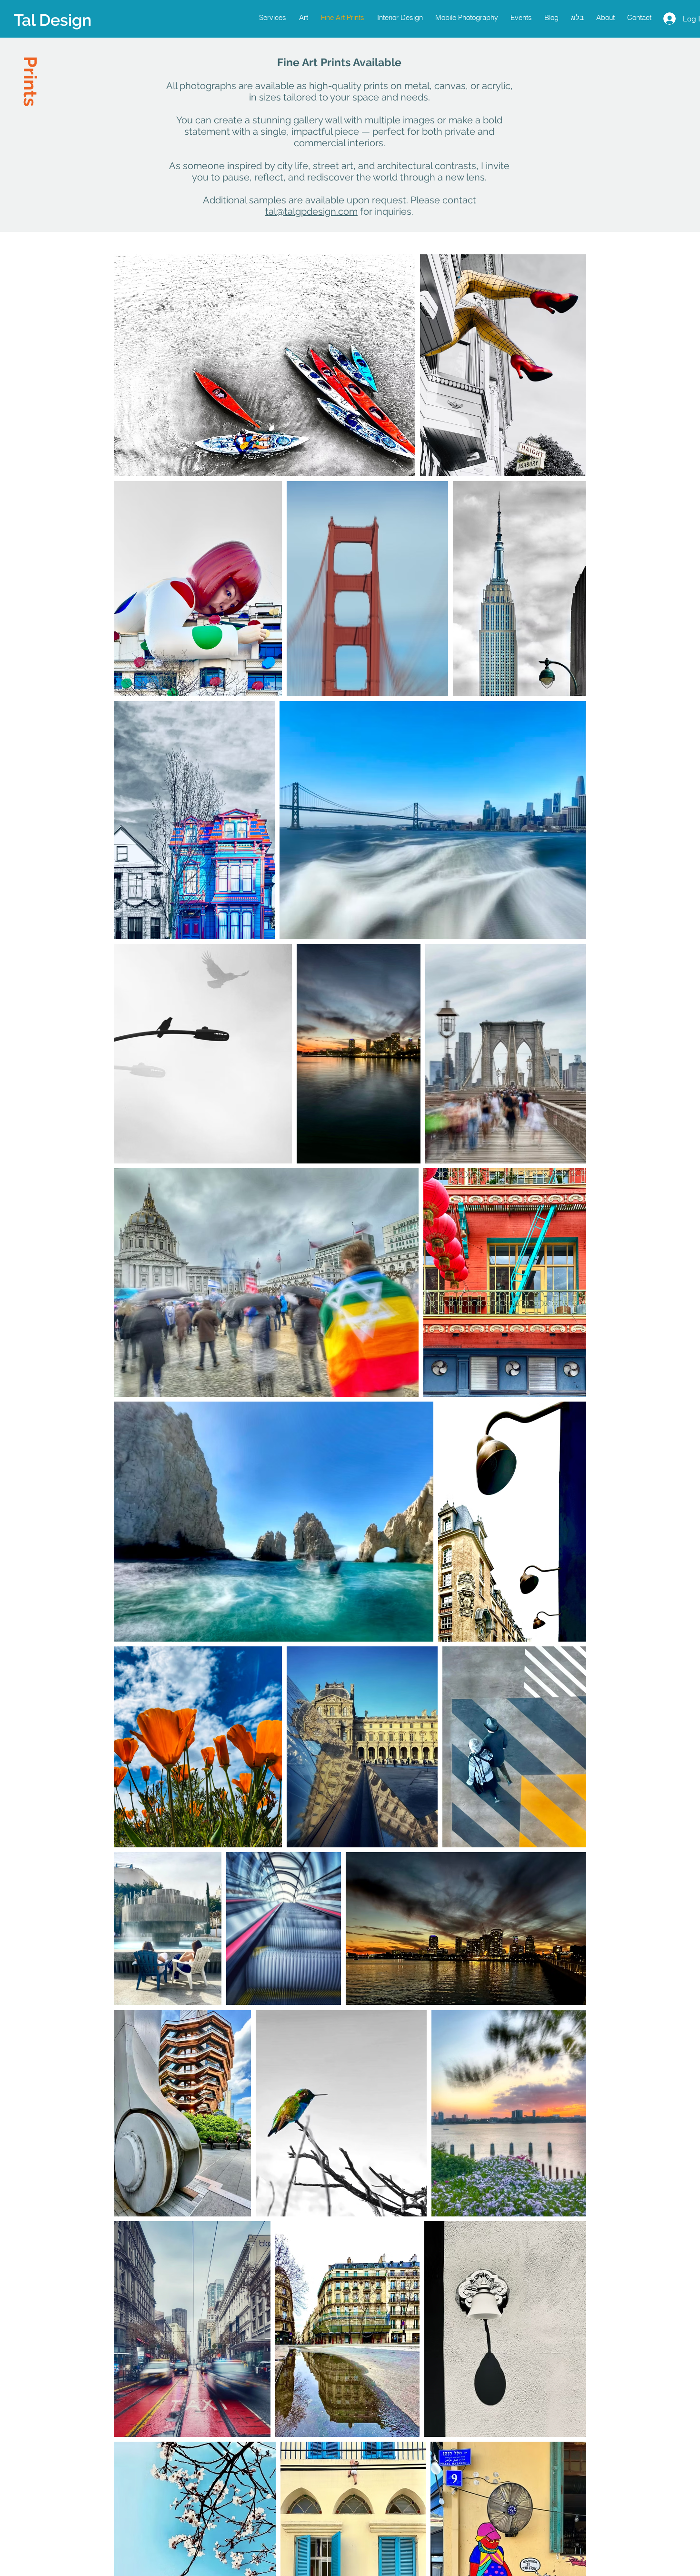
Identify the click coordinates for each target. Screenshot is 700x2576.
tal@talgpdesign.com (311, 211)
